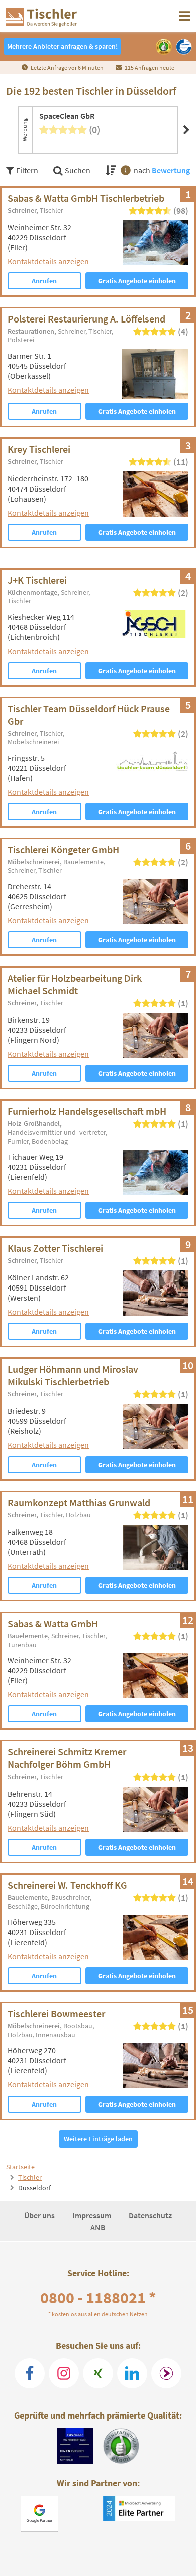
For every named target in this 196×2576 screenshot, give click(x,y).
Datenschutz (150, 2215)
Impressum (92, 2215)
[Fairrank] (166, 2373)
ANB (98, 2227)
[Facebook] (30, 2373)
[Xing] (98, 2373)
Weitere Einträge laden (98, 2139)
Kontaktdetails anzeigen (48, 261)
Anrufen (44, 281)
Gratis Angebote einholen (137, 281)
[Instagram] (64, 2373)
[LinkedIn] (132, 2373)
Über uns (40, 2215)
